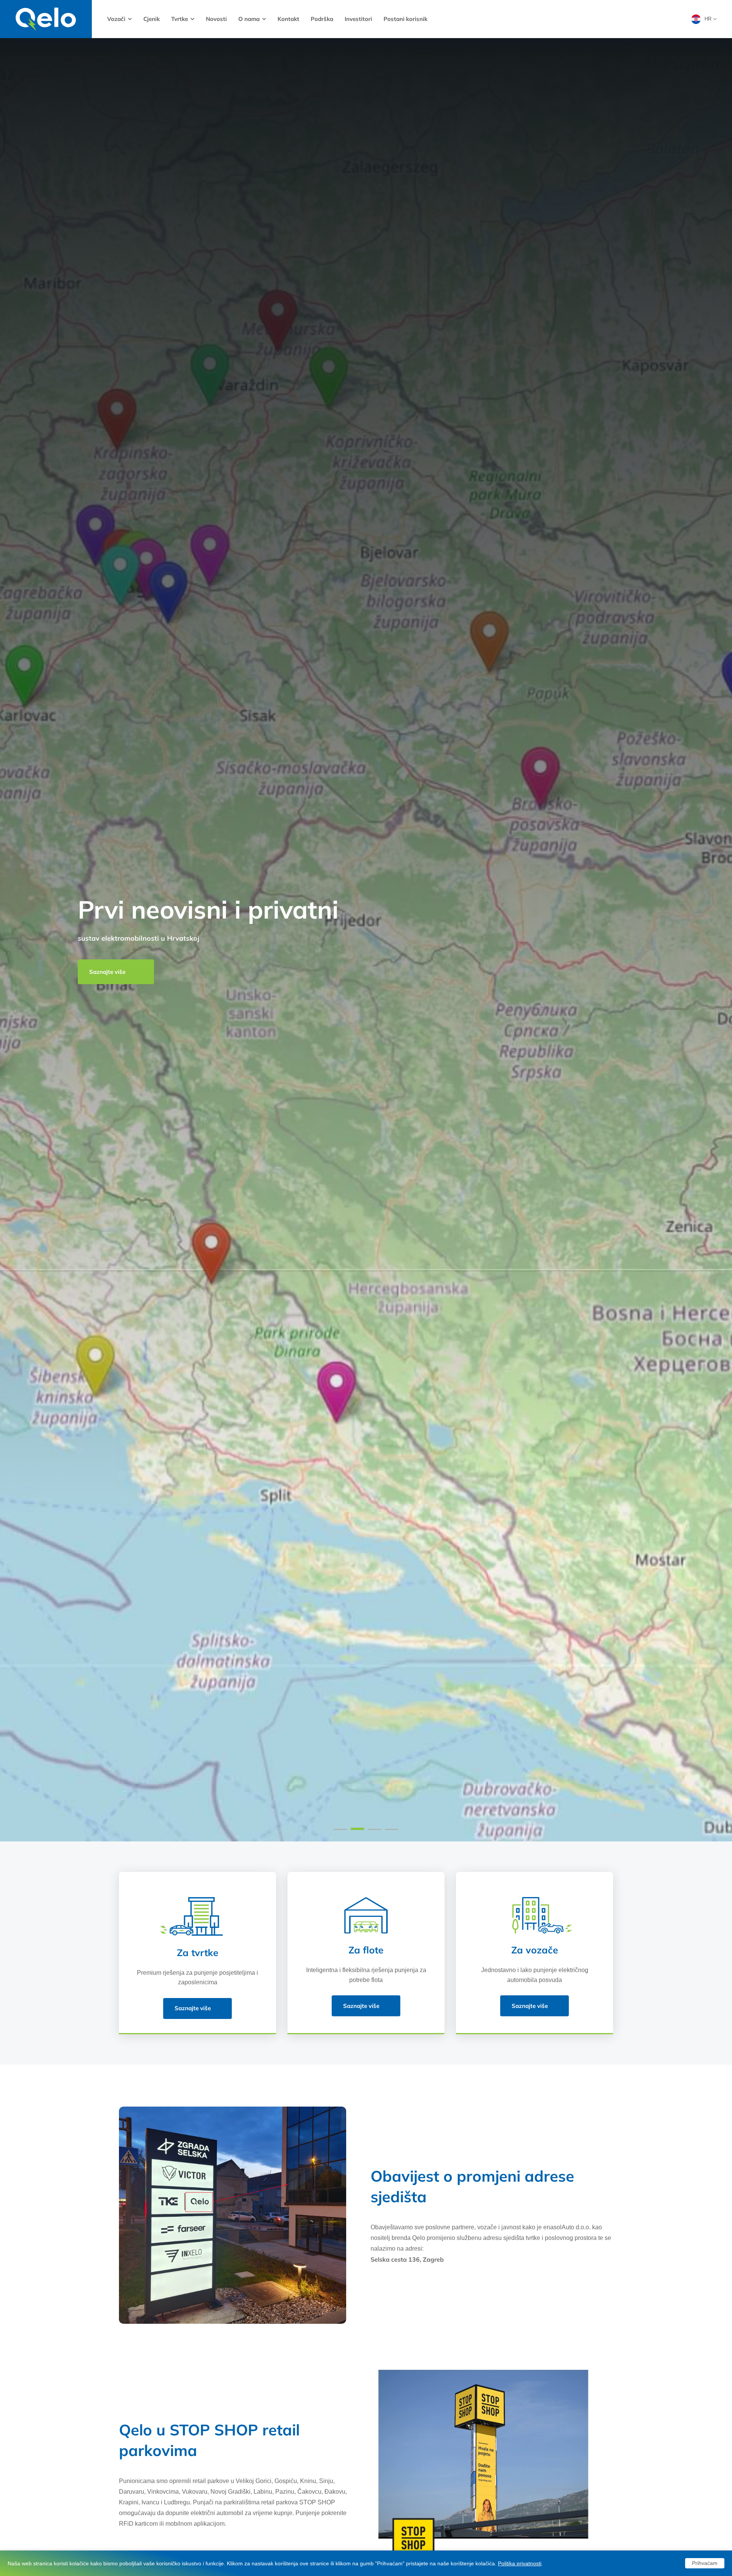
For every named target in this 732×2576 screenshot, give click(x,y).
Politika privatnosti (520, 2563)
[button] (340, 1829)
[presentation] (18, 940)
